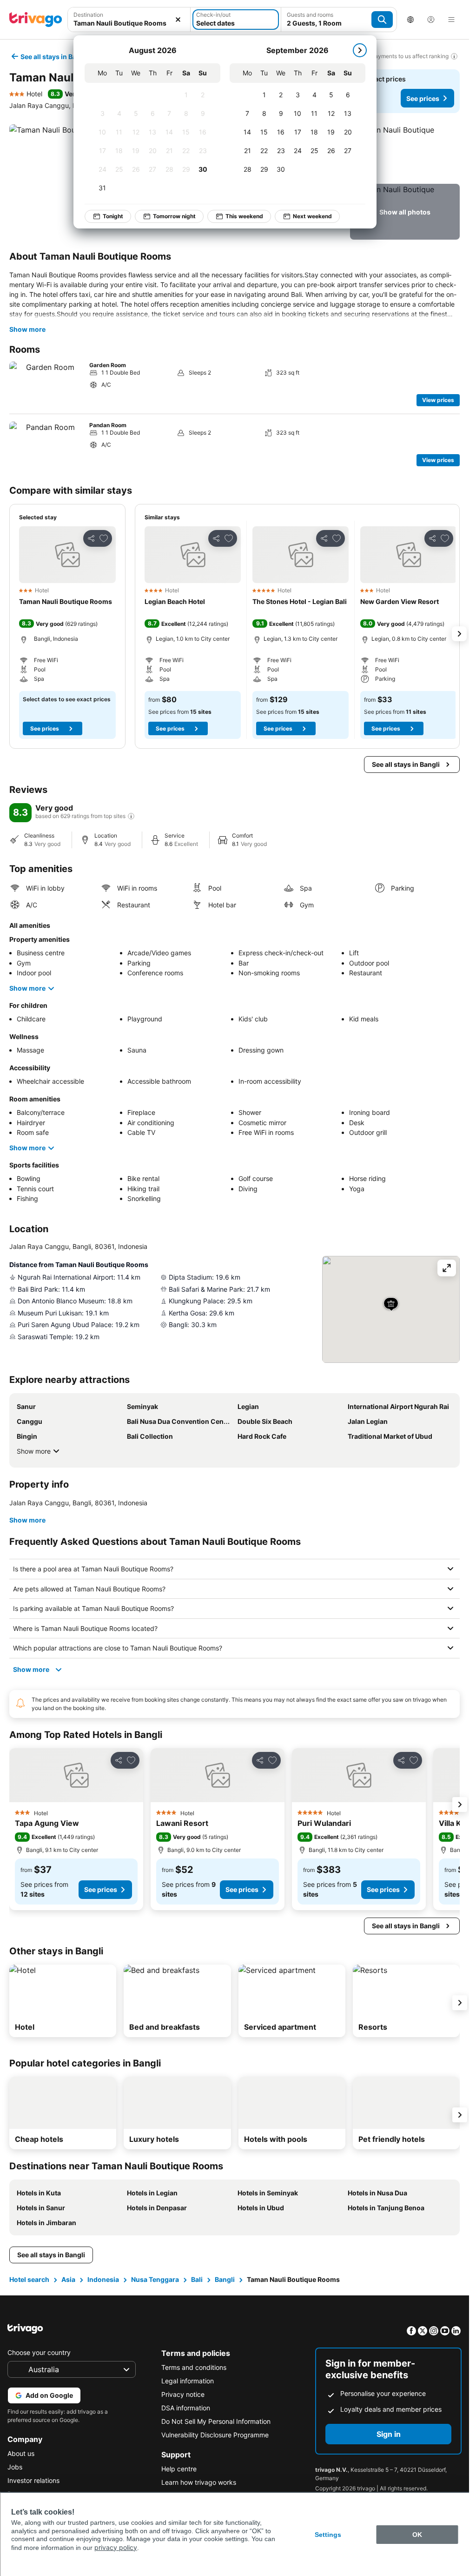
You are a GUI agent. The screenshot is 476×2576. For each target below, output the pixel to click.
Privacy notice (183, 2394)
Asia (68, 2279)
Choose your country (39, 2352)
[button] (405, 152)
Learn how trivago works (199, 2482)
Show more (27, 329)
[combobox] (129, 23)
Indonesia (103, 2279)
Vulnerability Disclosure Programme (215, 2435)
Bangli (225, 2279)
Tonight (108, 216)
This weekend (239, 216)
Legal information (188, 2381)
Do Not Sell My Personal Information (216, 2421)
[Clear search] (178, 20)
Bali (197, 2279)
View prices (438, 400)
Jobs (15, 2467)
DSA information (186, 2408)
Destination (88, 15)
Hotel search (29, 2279)
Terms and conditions (194, 2367)
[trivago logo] (36, 20)
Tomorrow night (169, 216)
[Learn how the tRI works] (131, 816)
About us (21, 2453)
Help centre (179, 2469)
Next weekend (307, 216)
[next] (355, 50)
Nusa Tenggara (155, 2279)
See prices (423, 98)
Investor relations (33, 2480)
